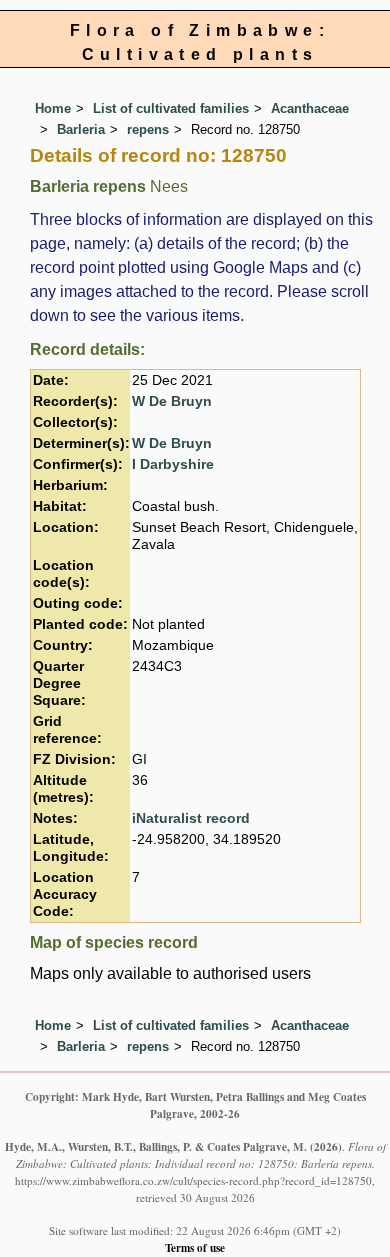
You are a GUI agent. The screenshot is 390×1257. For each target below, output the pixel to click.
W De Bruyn (172, 401)
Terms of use (195, 1247)
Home (53, 108)
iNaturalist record (191, 818)
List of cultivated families (171, 108)
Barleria (81, 129)
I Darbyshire (173, 464)
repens (148, 129)
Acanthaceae (310, 108)
